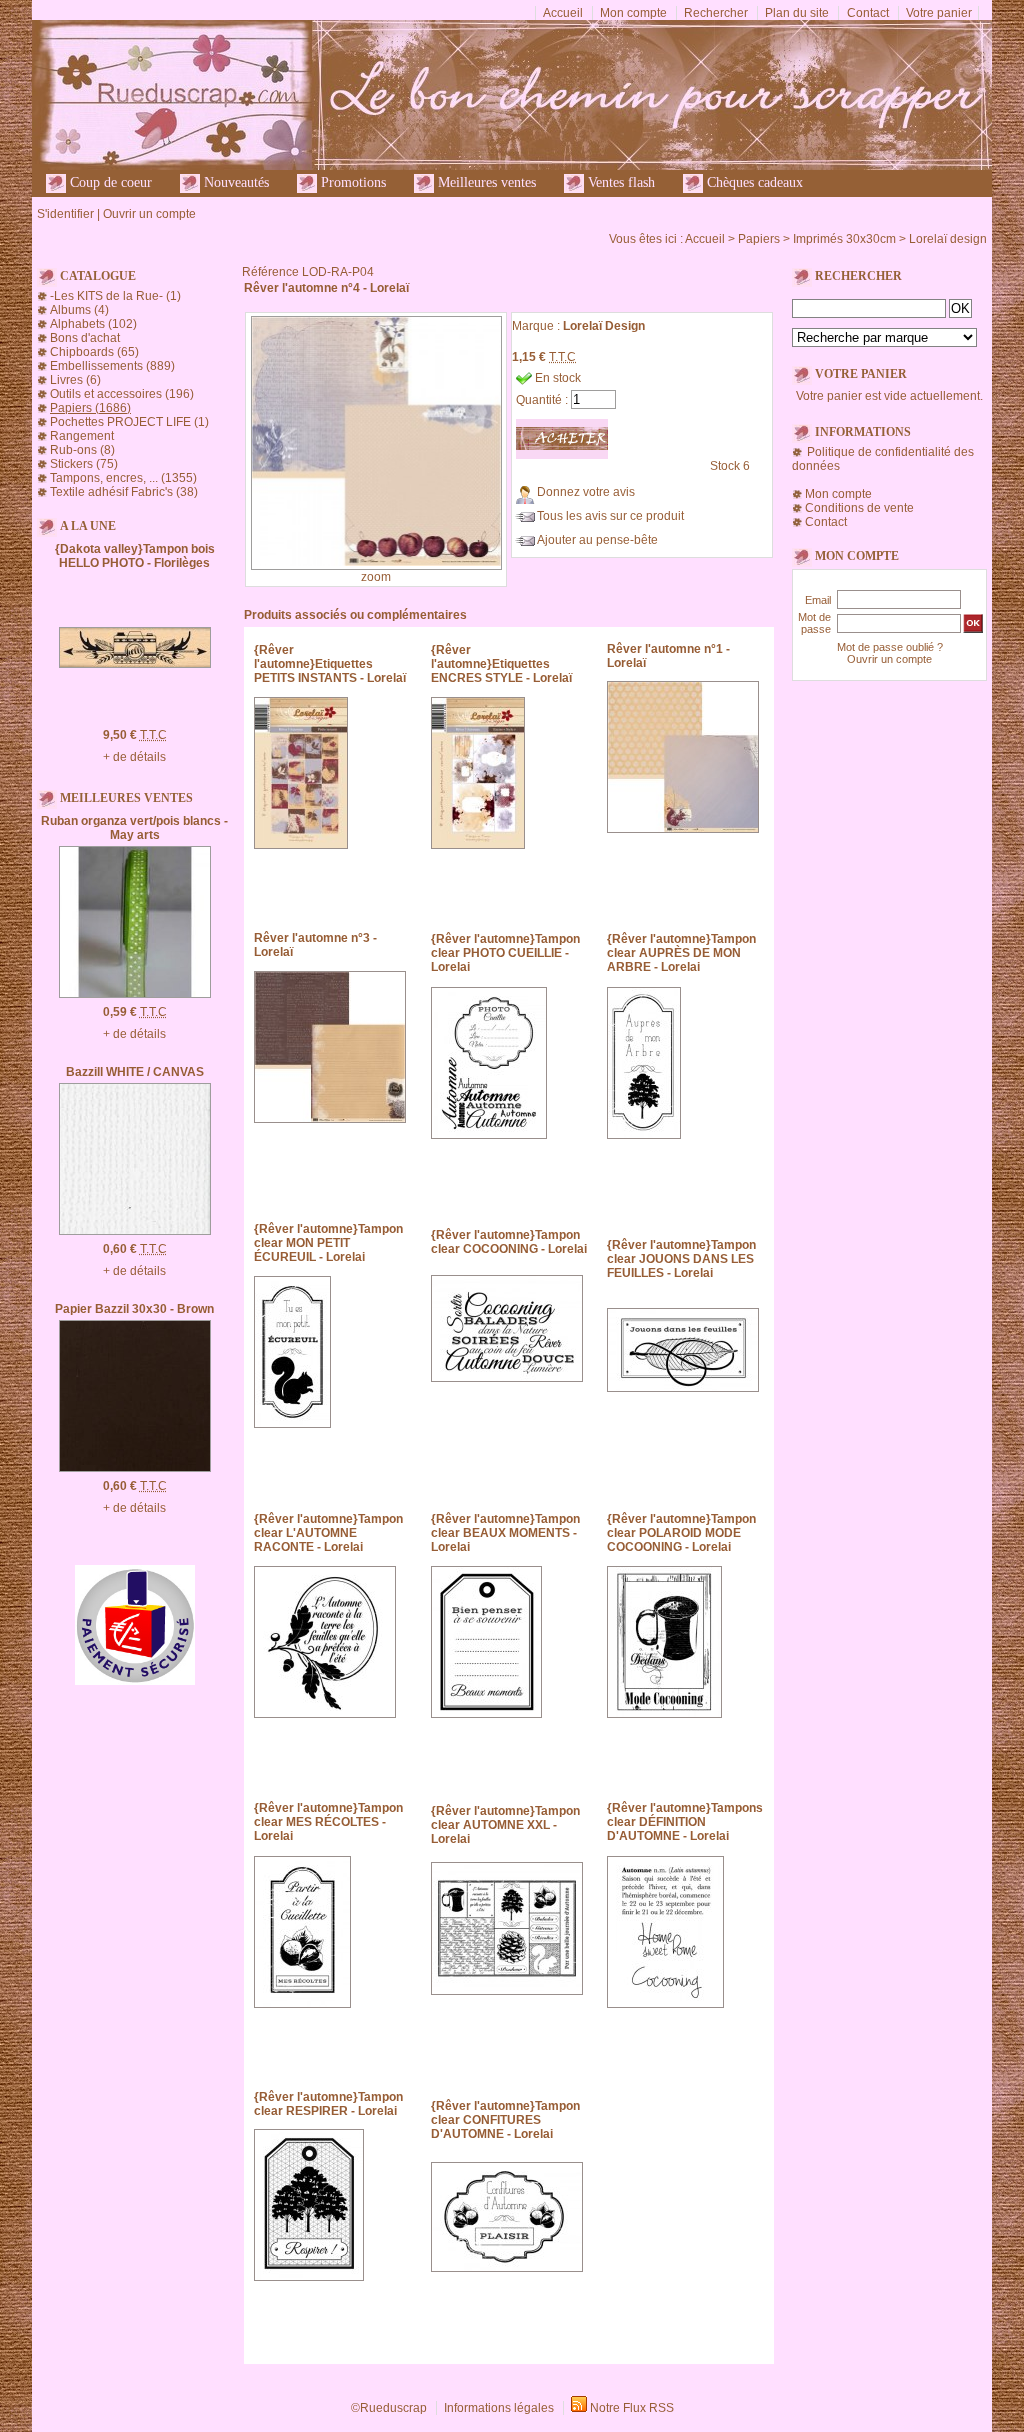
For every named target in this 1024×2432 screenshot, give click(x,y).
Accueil (563, 13)
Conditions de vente (859, 508)
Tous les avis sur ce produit (610, 516)
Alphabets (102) (93, 324)
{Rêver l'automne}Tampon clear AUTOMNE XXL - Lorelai (505, 1825)
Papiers (759, 239)
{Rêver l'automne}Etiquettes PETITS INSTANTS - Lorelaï (330, 664)
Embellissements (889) (112, 366)
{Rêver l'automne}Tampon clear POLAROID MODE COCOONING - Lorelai (681, 1533)
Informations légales (499, 2408)
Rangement (82, 436)
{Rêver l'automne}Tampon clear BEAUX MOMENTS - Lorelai (505, 1533)
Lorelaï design (948, 239)
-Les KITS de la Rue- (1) (115, 296)
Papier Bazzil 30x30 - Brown (134, 1309)
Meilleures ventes (485, 182)
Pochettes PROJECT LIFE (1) (129, 422)
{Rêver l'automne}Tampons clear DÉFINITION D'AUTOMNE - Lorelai (685, 1822)
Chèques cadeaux (753, 182)
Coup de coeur (109, 182)
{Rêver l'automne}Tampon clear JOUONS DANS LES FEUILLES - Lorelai (681, 1259)
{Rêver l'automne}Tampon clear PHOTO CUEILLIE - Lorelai (505, 953)
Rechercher (716, 13)
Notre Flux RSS (632, 2408)
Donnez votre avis (586, 492)
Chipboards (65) (94, 352)
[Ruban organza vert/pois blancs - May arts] (135, 994)
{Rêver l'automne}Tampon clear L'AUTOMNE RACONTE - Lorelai (328, 1533)
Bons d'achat (85, 338)
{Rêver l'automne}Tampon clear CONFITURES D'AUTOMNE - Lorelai (505, 2120)
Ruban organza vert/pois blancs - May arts (134, 828)
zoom (376, 577)
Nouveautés (234, 182)
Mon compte (633, 13)
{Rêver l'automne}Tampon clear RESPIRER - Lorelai (328, 2104)
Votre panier (939, 13)
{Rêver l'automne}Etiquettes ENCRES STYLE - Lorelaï (501, 664)
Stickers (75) (84, 464)
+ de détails (134, 757)
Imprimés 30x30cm (844, 239)
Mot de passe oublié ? (890, 647)
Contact (868, 13)
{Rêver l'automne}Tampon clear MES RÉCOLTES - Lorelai (328, 1822)
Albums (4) (79, 310)
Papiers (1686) (90, 408)
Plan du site (797, 13)
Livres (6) (75, 380)
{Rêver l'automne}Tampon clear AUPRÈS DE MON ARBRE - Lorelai (681, 953)
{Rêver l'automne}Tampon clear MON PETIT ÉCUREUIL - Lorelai (328, 1243)
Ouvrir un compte (149, 214)
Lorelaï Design (604, 326)
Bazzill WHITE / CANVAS (135, 1072)
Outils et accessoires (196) (122, 394)
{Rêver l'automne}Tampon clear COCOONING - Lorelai (509, 1242)
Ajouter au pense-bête (597, 540)
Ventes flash (619, 182)
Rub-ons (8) (82, 450)
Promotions (351, 182)
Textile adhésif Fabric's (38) (124, 492)
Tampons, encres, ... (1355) (123, 478)
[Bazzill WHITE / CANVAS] (135, 1231)
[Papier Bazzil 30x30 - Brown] (135, 1468)
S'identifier (65, 214)
